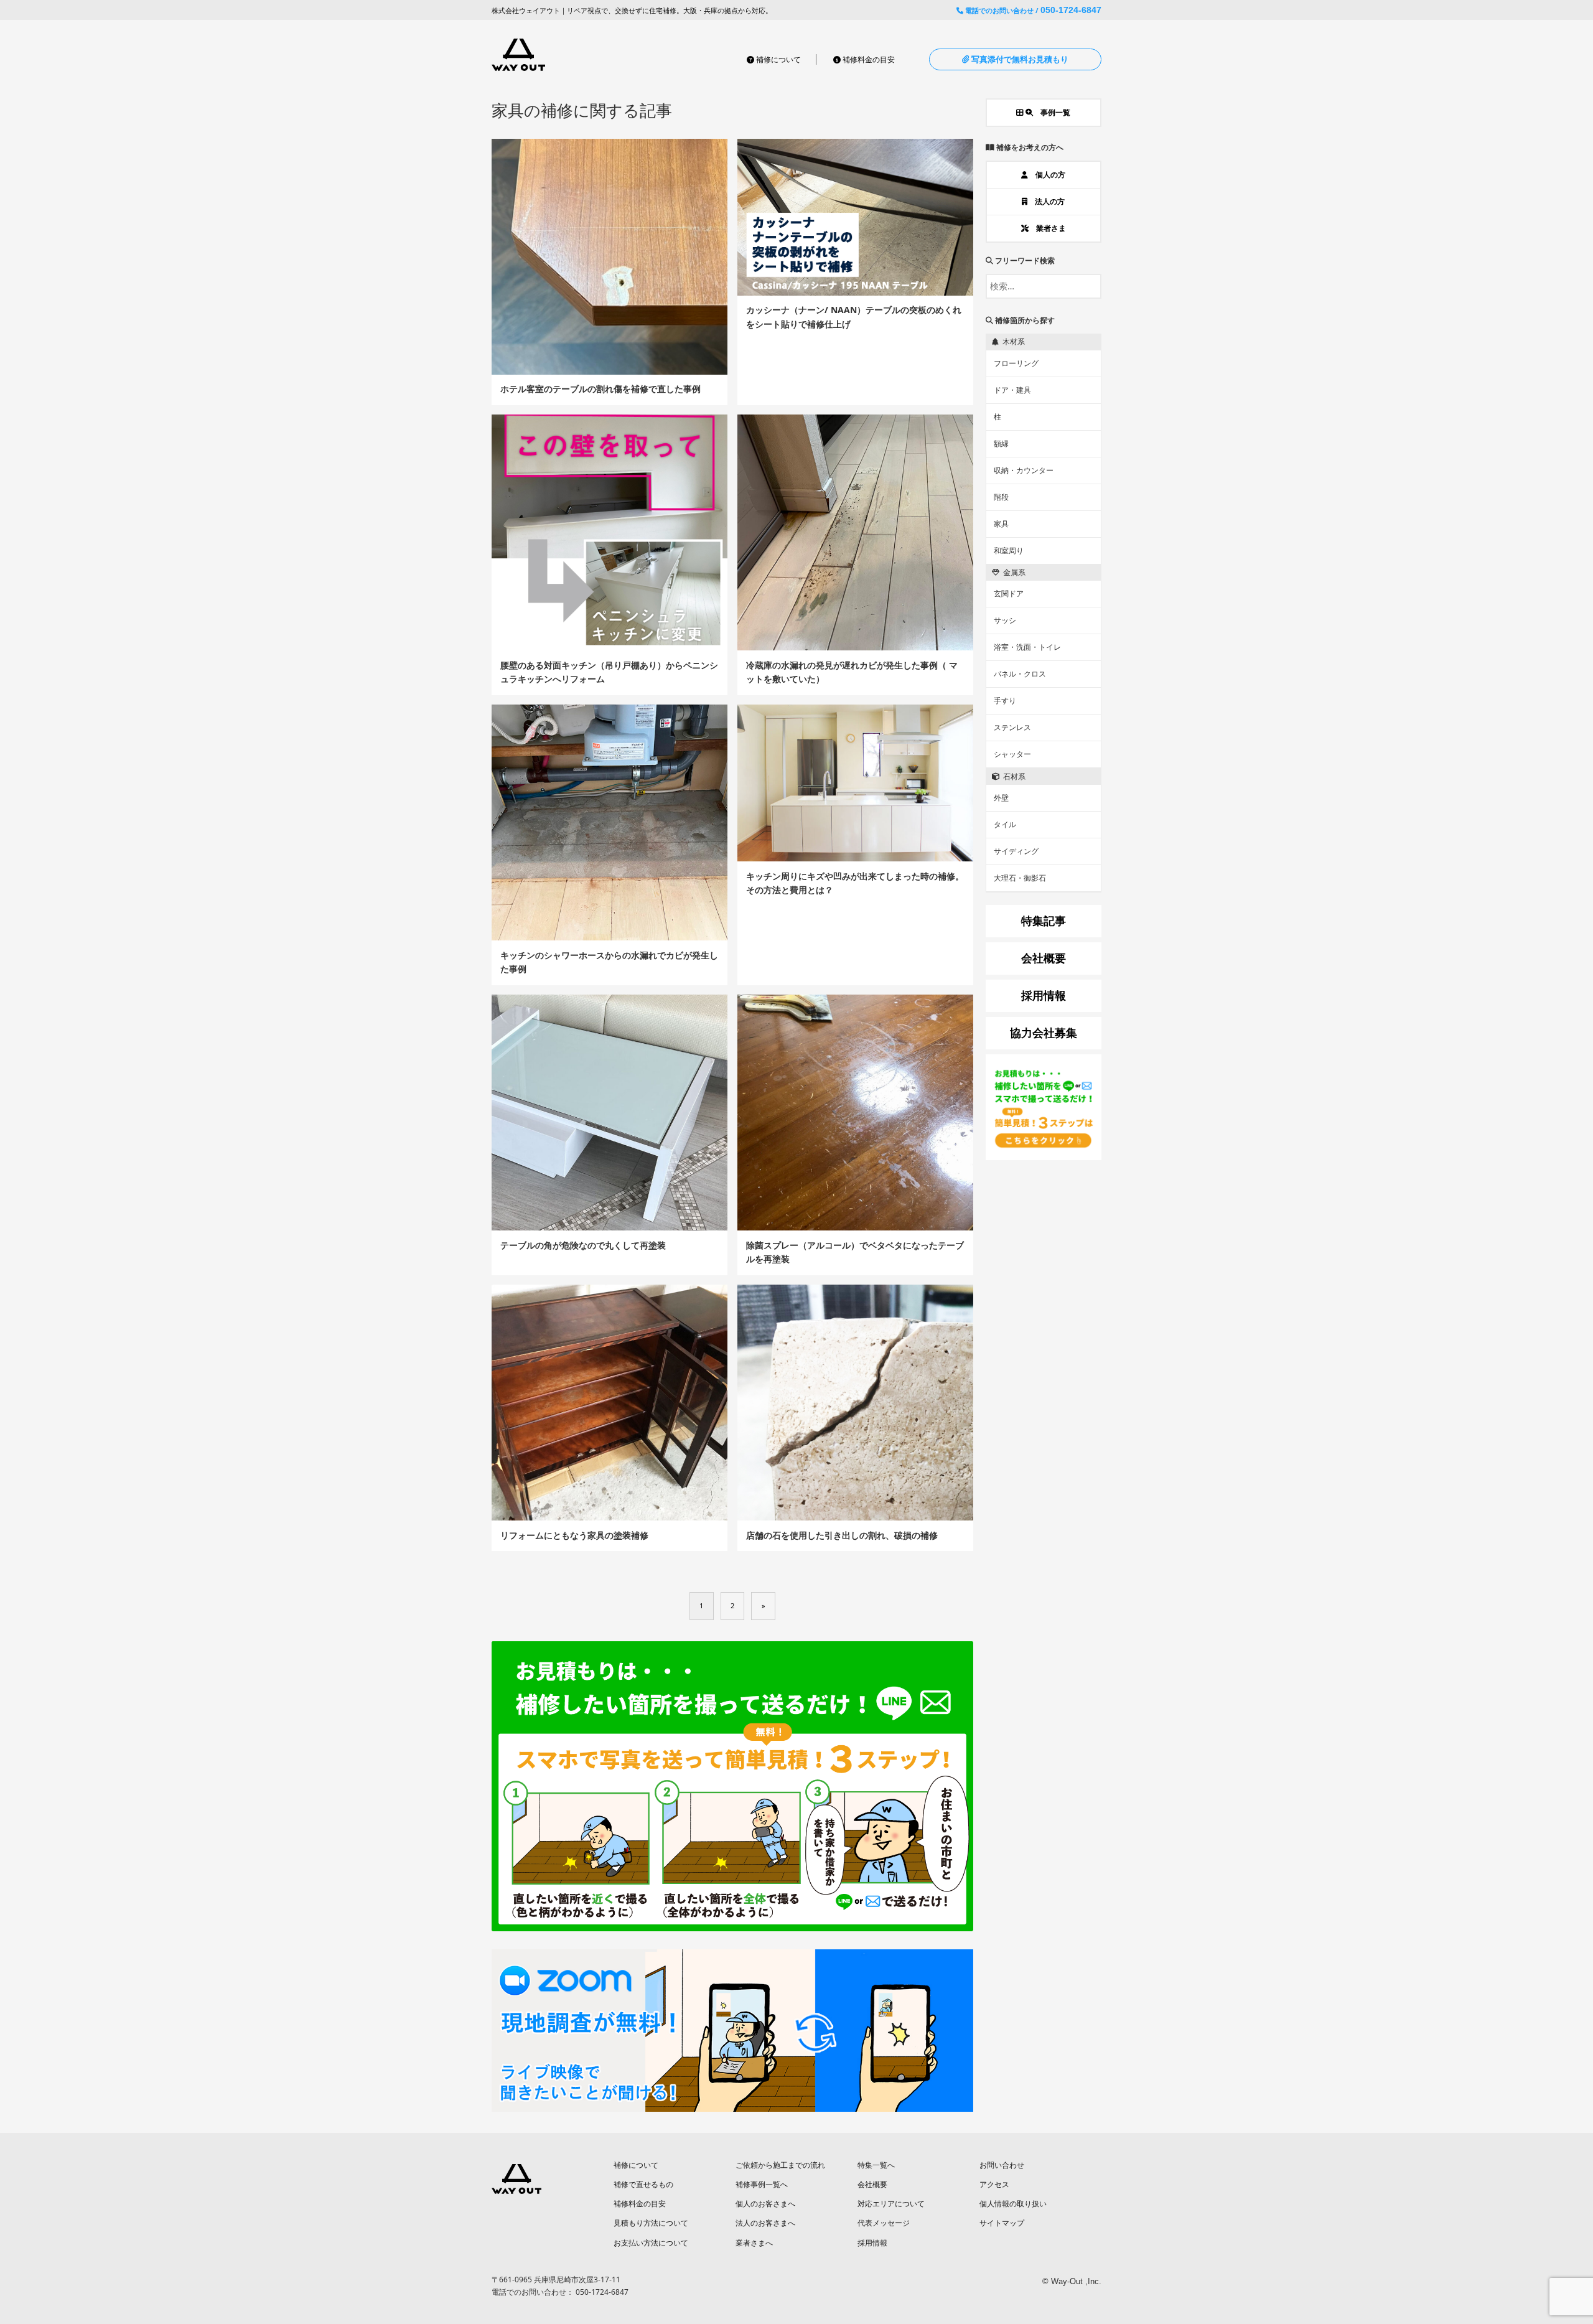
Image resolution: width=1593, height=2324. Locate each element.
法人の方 (1046, 201)
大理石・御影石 (1020, 878)
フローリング (1016, 363)
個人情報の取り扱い (1013, 2204)
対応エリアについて (891, 2204)
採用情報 (872, 2243)
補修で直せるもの (643, 2184)
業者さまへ (754, 2243)
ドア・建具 (1012, 390)
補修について (778, 59)
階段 (1001, 497)
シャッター (1012, 754)
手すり (1005, 700)
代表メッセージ (884, 2223)
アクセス (994, 2184)
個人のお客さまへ (765, 2204)
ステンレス (1012, 727)
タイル (1005, 824)
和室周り (1009, 551)
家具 (1001, 524)
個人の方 (1047, 175)
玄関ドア (1009, 593)
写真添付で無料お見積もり (1019, 59)
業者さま (1047, 228)
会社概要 (872, 2184)
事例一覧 (1052, 112)
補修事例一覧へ (762, 2184)
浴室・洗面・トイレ (1027, 647)
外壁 (1001, 798)
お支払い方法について (651, 2243)
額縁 (1001, 443)
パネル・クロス (1020, 674)
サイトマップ (1002, 2223)
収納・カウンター (1024, 470)
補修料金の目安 (868, 59)
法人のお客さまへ (765, 2223)
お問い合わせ (1002, 2165)
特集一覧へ (876, 2165)
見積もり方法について (651, 2223)
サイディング (1016, 851)
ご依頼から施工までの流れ (780, 2165)
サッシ (1005, 620)
